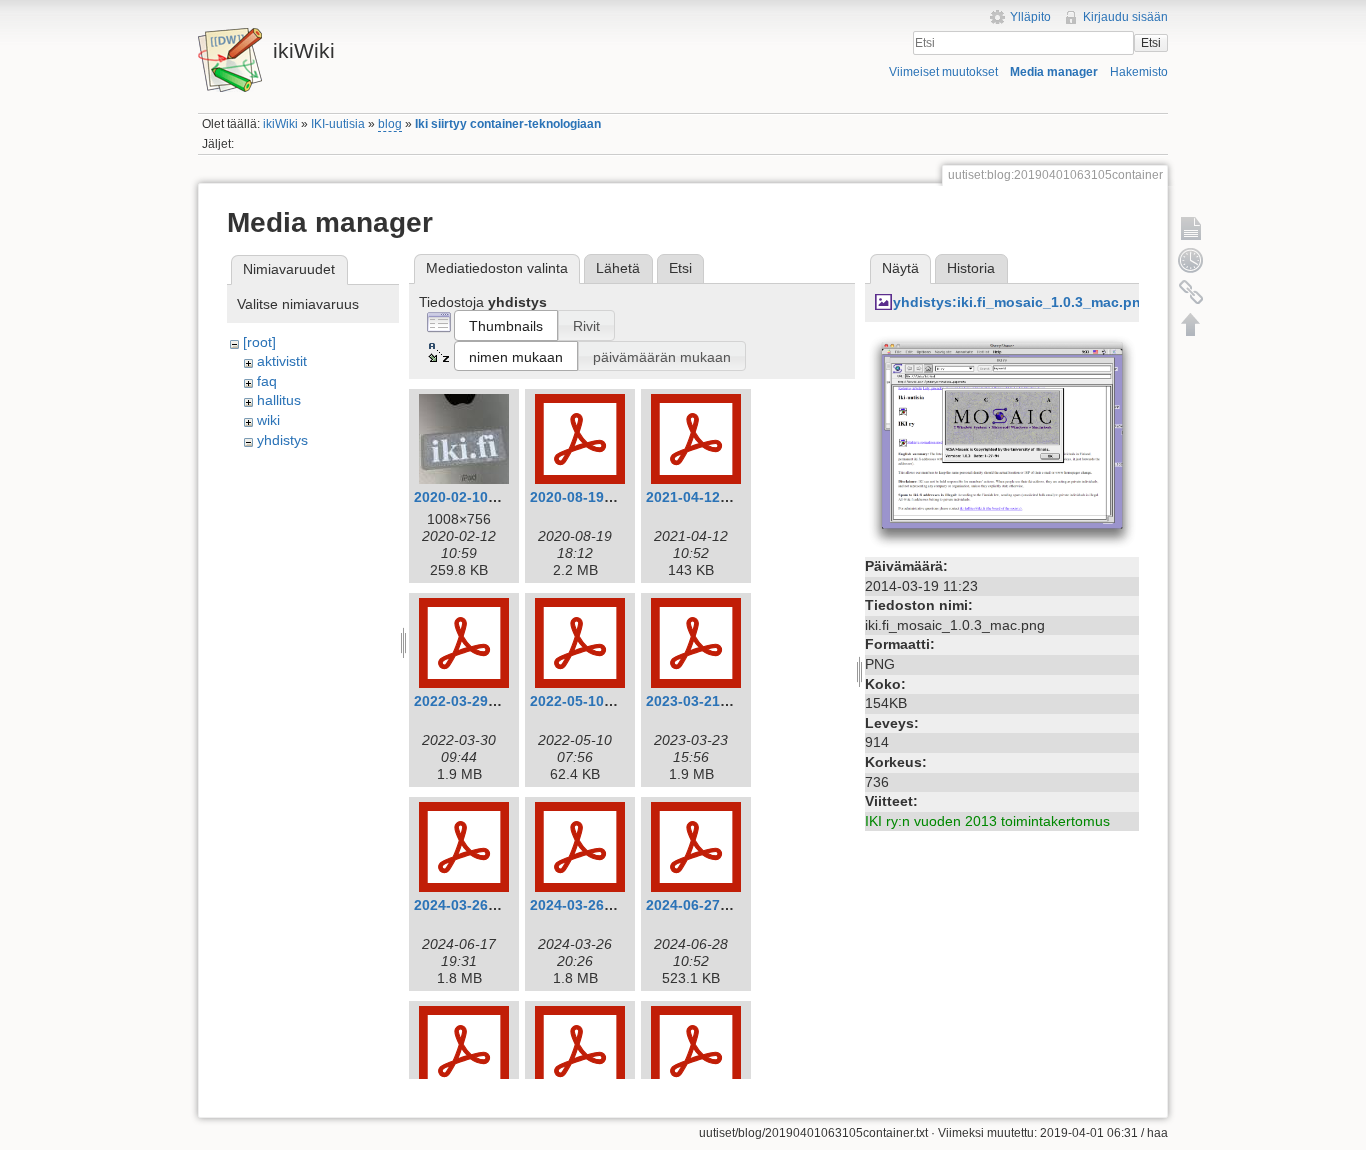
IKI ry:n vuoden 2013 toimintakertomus (987, 821)
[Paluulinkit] (1191, 292)
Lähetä (618, 268)
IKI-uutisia (338, 124)
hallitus (279, 400)
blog (390, 124)
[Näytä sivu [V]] (1191, 228)
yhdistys (282, 440)
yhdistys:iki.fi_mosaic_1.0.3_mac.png (1021, 302)
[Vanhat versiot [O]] (1191, 260)
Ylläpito (1030, 17)
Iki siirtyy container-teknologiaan (508, 124)
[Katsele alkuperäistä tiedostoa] (1002, 441)
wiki (268, 420)
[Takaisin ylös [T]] (1191, 324)
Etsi (1151, 43)
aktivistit (282, 361)
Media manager (1054, 72)
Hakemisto (1139, 72)
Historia (971, 268)
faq (267, 381)
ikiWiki (280, 124)
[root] (259, 342)
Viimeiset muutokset (943, 72)
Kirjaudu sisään (1125, 17)
